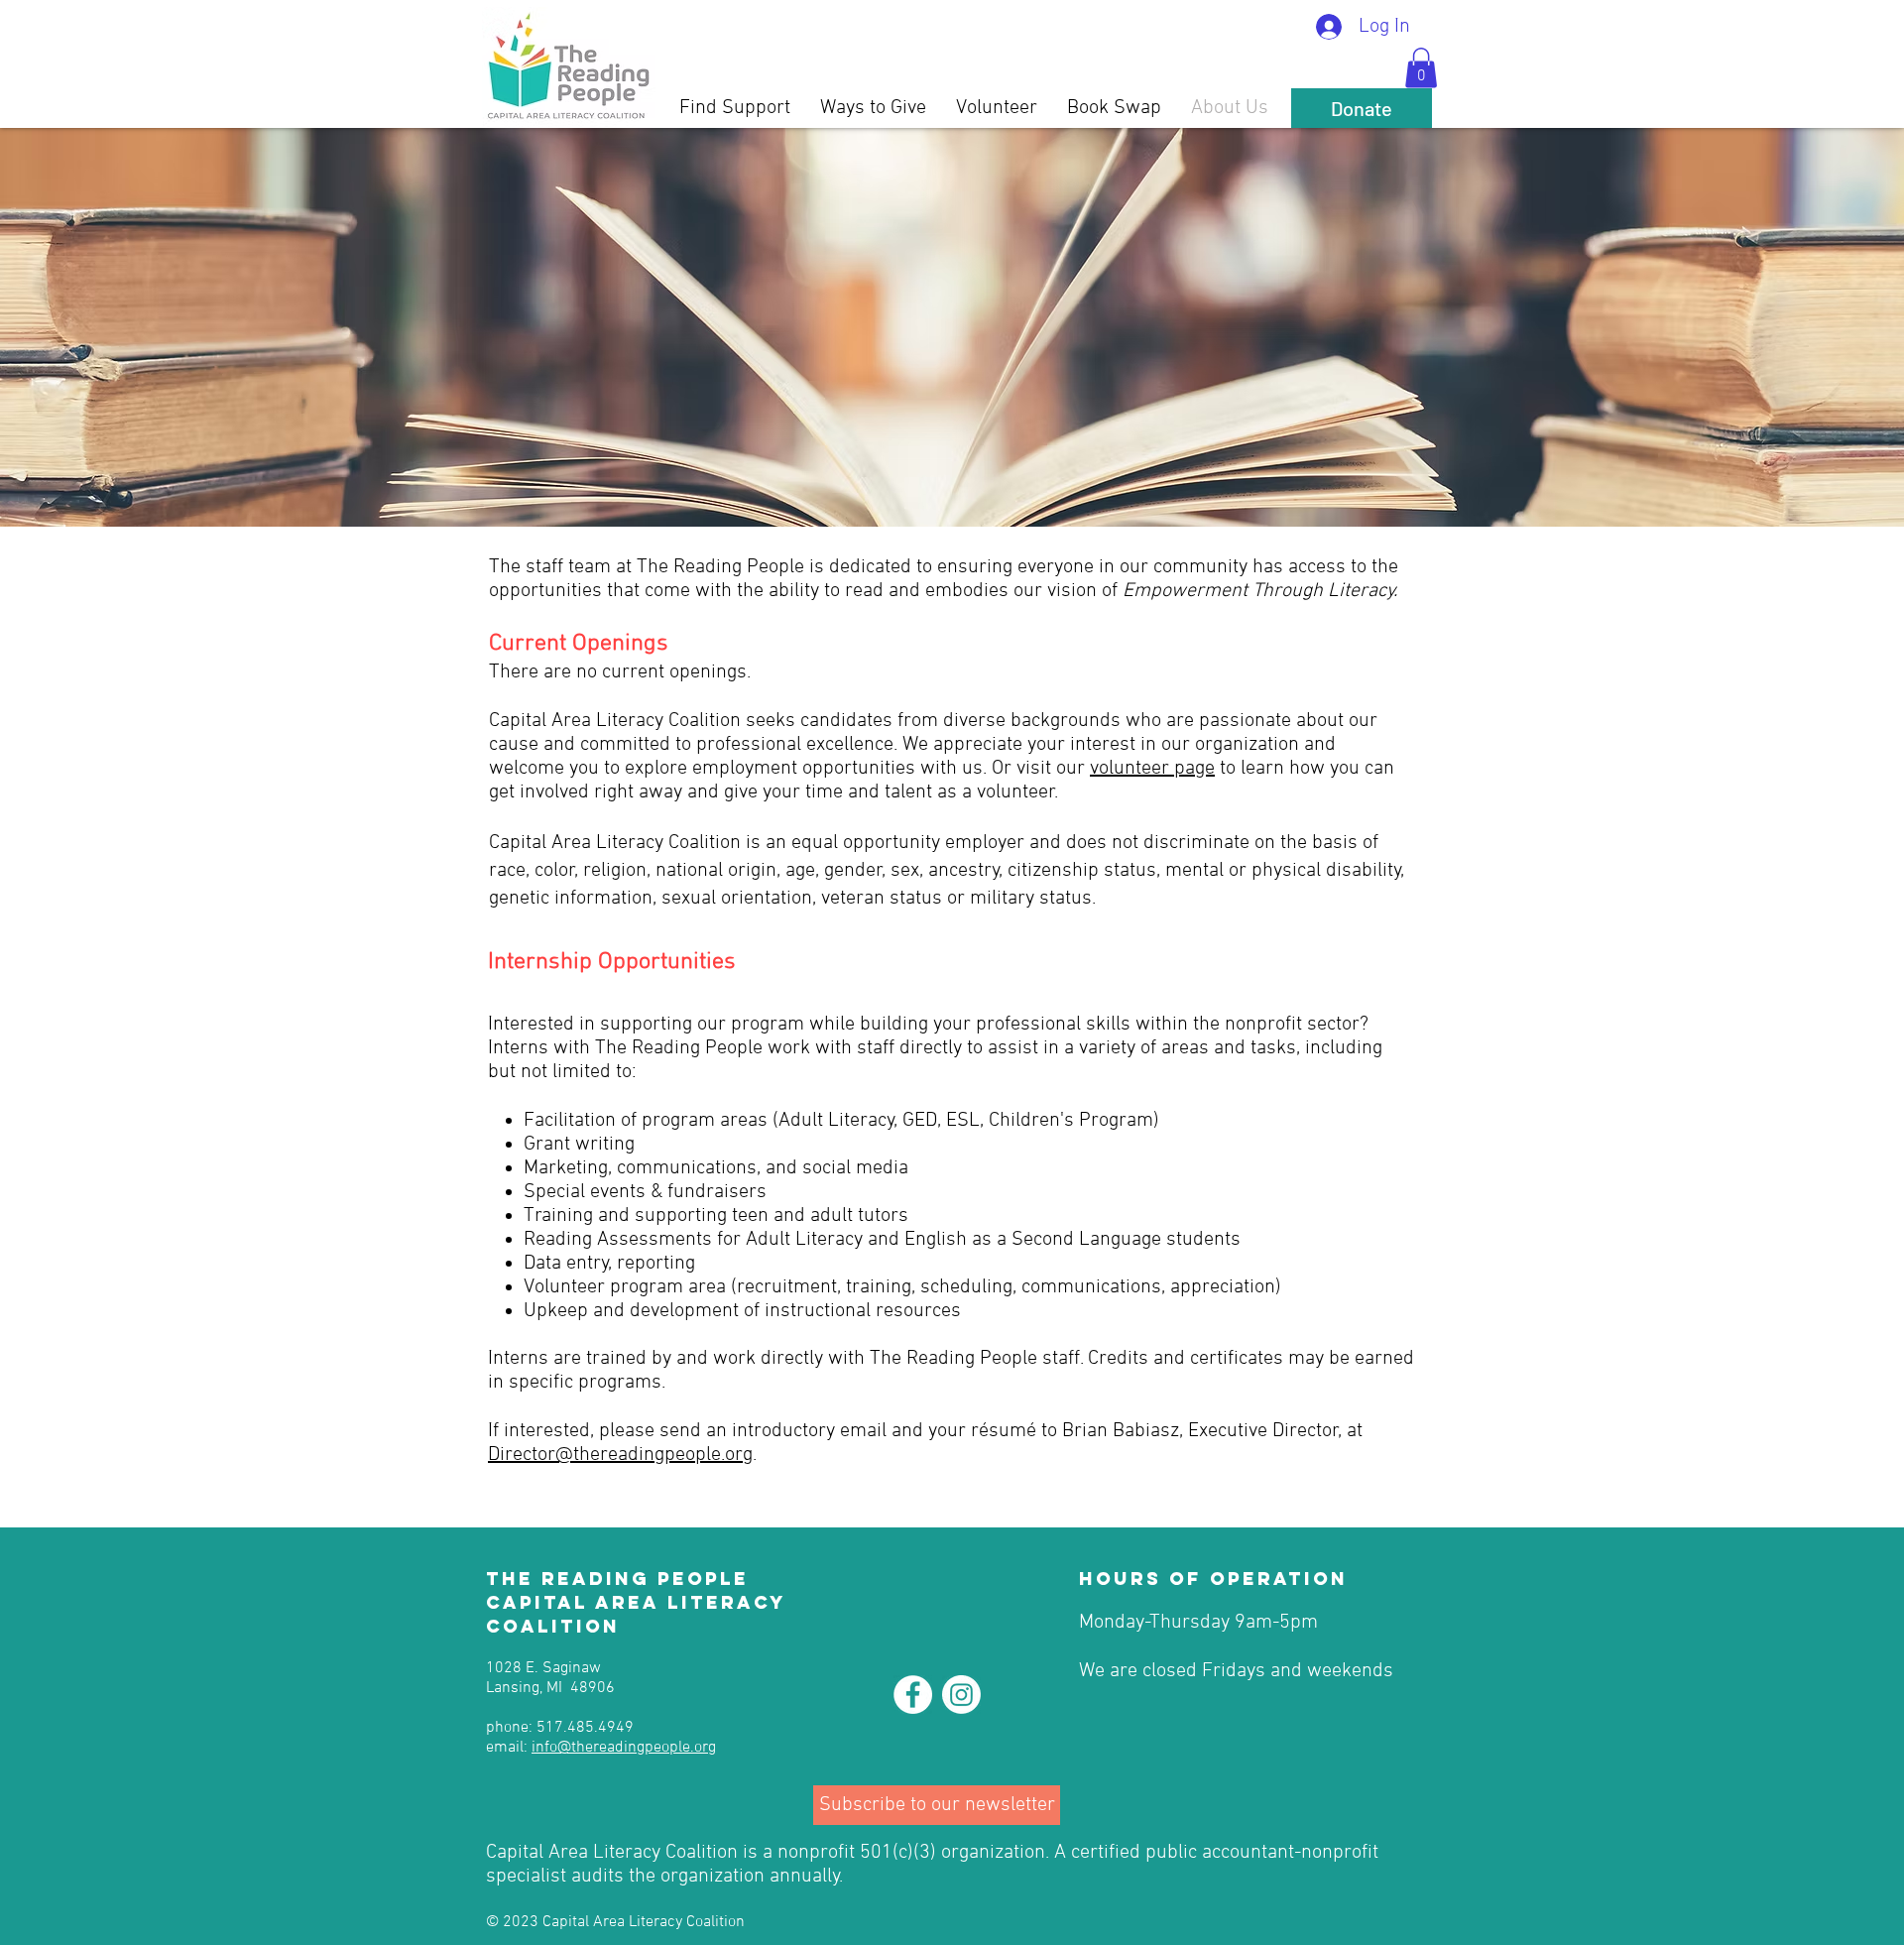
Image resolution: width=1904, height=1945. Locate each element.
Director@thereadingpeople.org (620, 1455)
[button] (1421, 68)
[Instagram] (961, 1695)
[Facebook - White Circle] (913, 1695)
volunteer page (1152, 769)
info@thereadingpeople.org (624, 1748)
